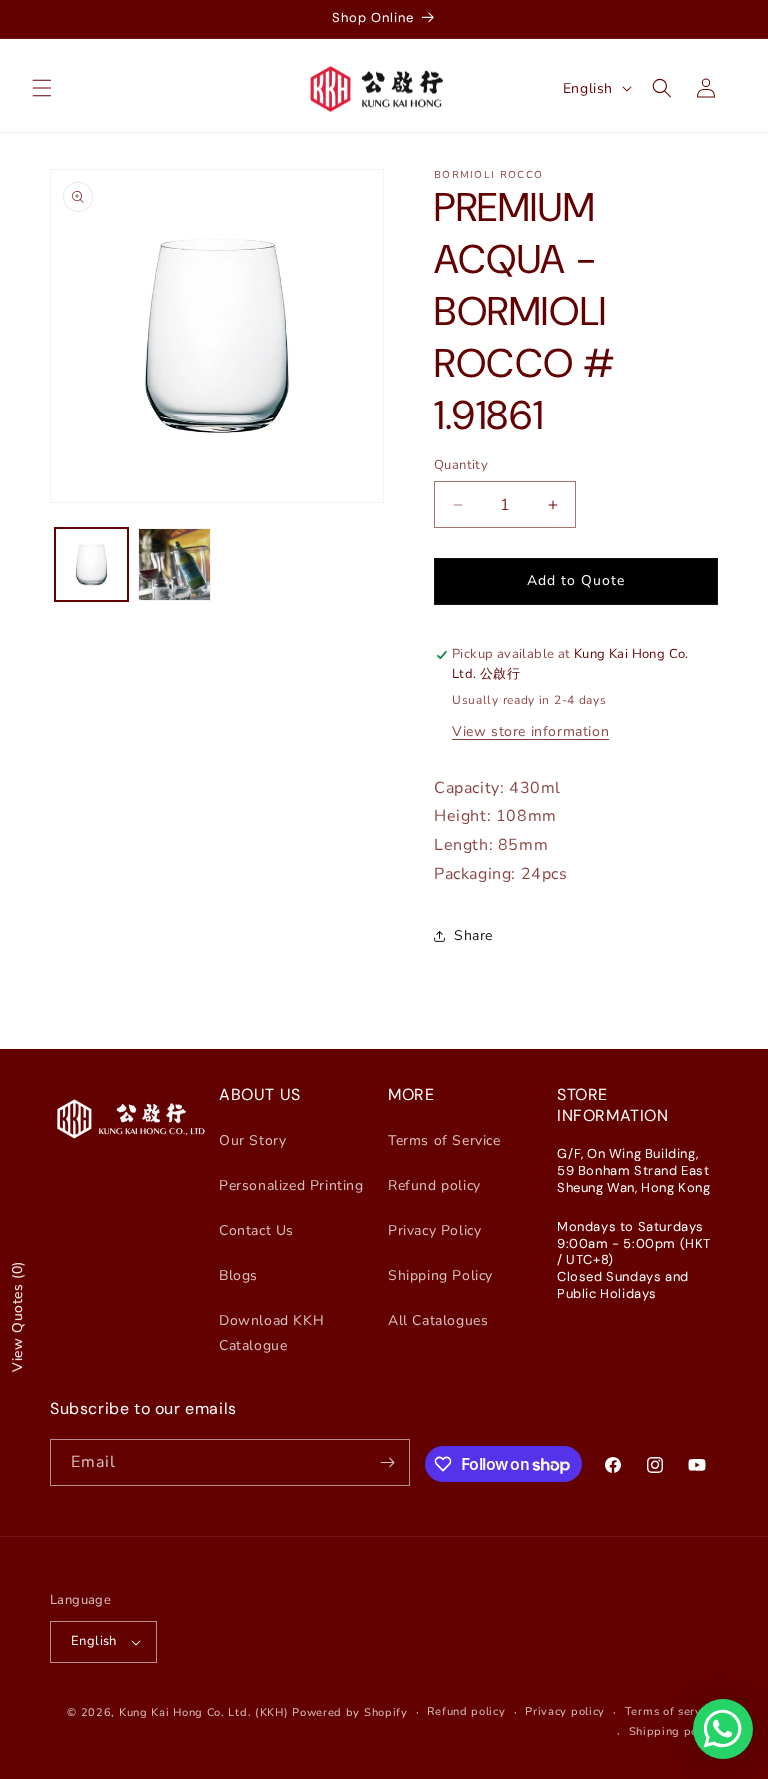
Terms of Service (444, 1140)
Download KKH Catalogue (271, 1333)
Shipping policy (674, 1731)
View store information (530, 731)
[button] (42, 88)
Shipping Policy (440, 1275)
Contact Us (256, 1230)
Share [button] (473, 935)
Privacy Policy (434, 1230)
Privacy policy (565, 1711)
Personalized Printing (291, 1185)
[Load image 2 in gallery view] (174, 564)
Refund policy (434, 1185)
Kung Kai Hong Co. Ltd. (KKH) (204, 1712)
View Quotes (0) (17, 1316)
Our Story (252, 1140)
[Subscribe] (387, 1462)
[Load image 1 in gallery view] (91, 564)
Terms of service (671, 1711)
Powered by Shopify (350, 1712)
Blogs (238, 1275)
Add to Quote (576, 580)
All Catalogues (438, 1320)
